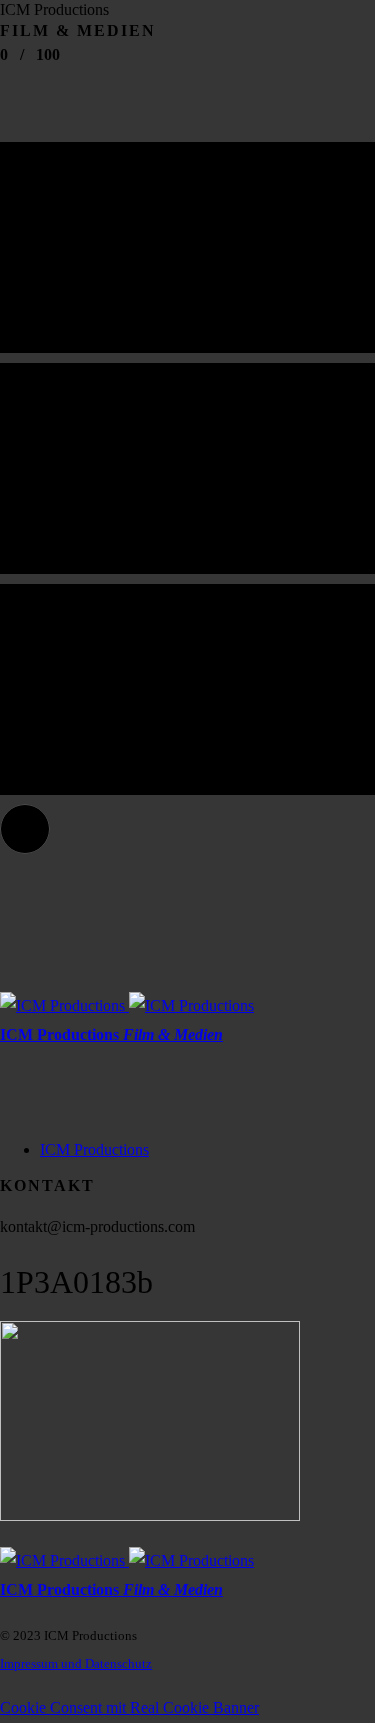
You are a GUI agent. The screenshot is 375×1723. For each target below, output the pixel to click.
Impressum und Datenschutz (76, 1663)
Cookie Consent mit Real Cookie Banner (129, 1707)
